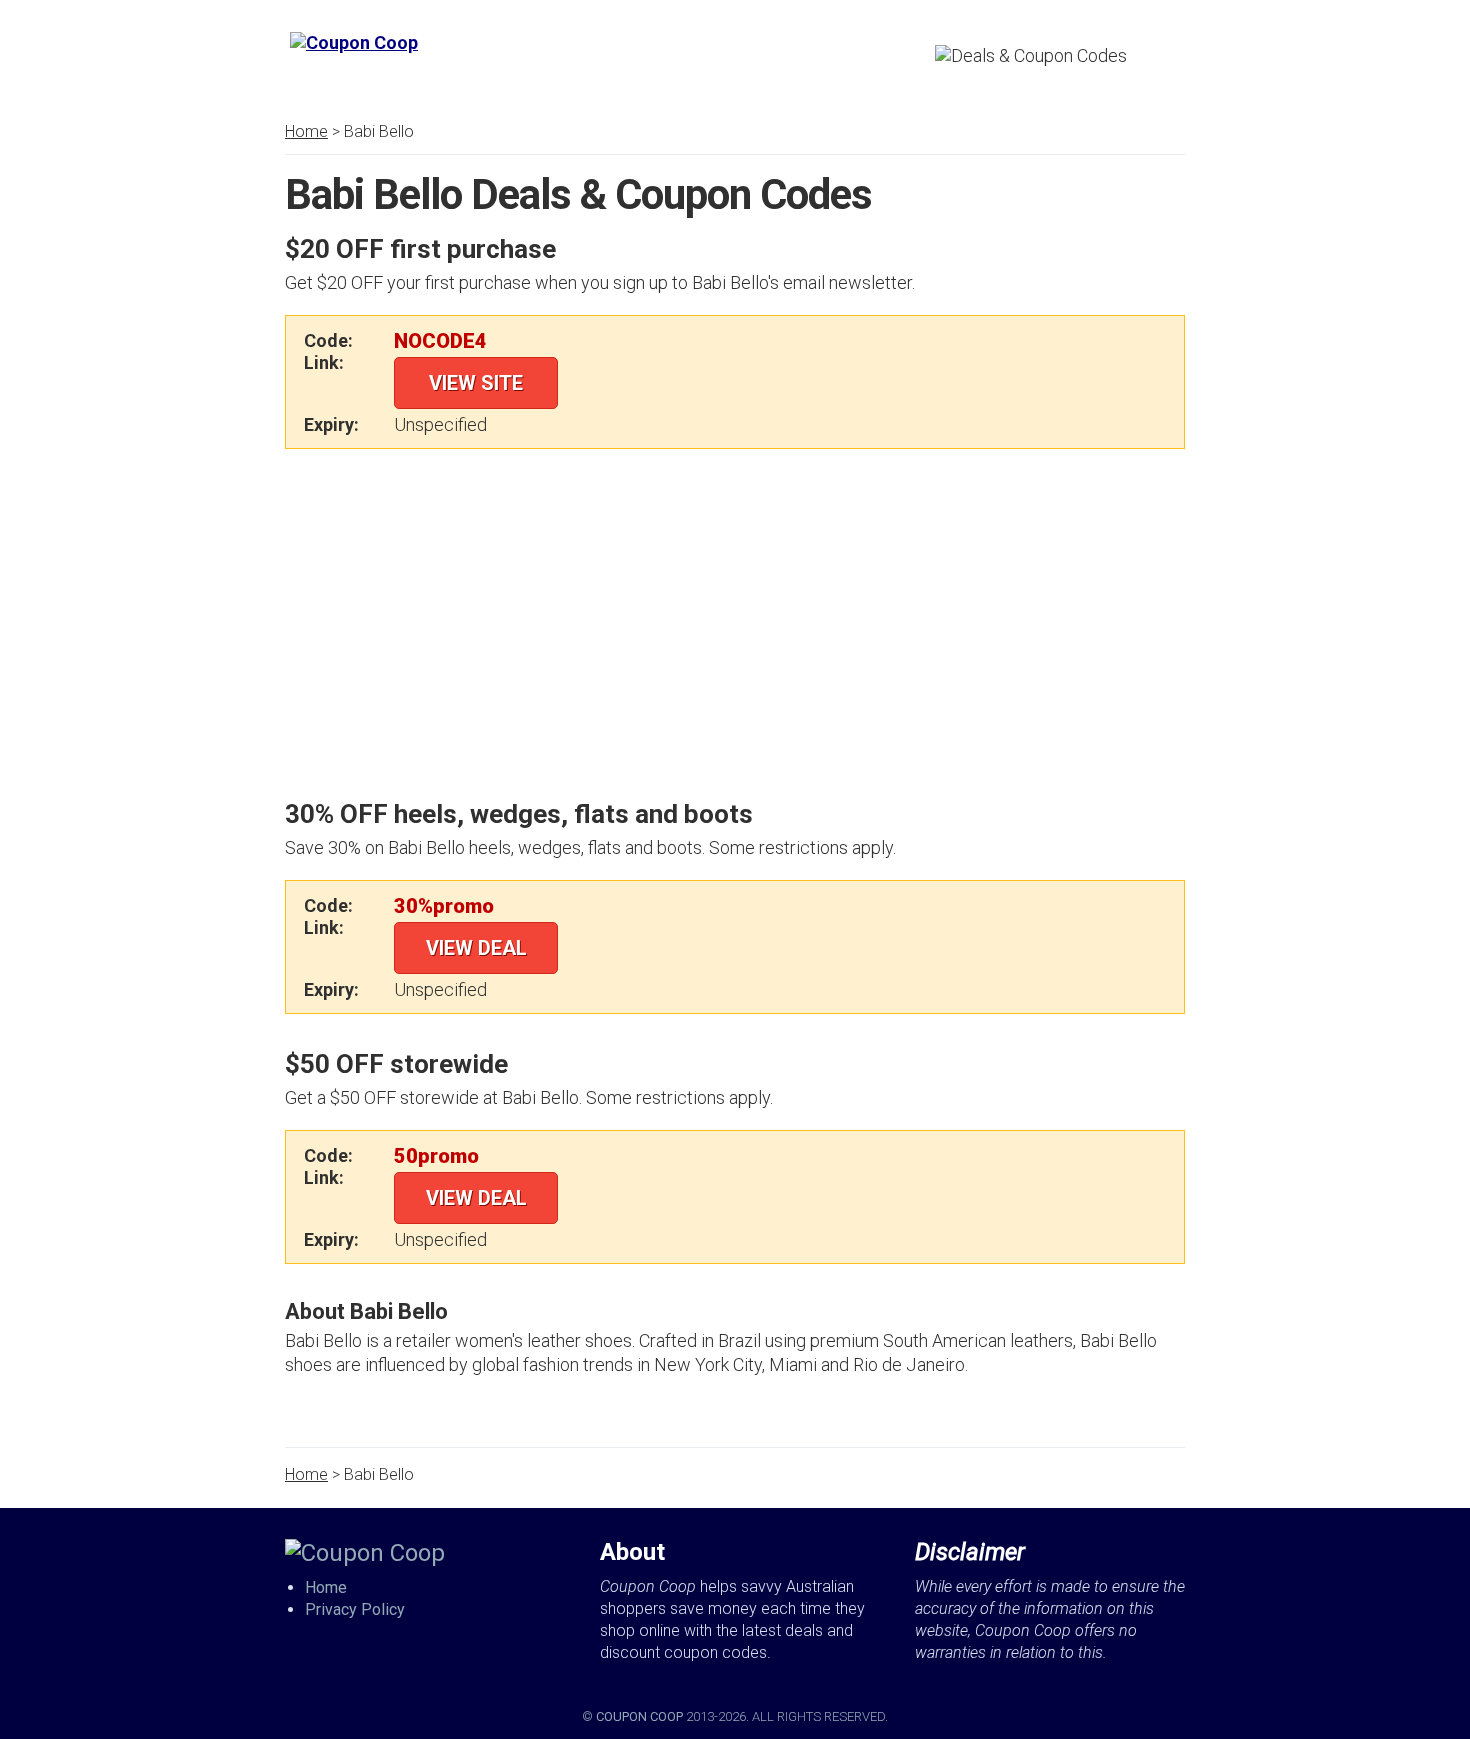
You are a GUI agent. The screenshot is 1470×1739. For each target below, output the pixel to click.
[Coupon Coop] (354, 42)
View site (476, 383)
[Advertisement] (735, 624)
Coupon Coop (639, 1716)
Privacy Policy (355, 1609)
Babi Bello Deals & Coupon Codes (578, 194)
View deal (476, 948)
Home (306, 131)
